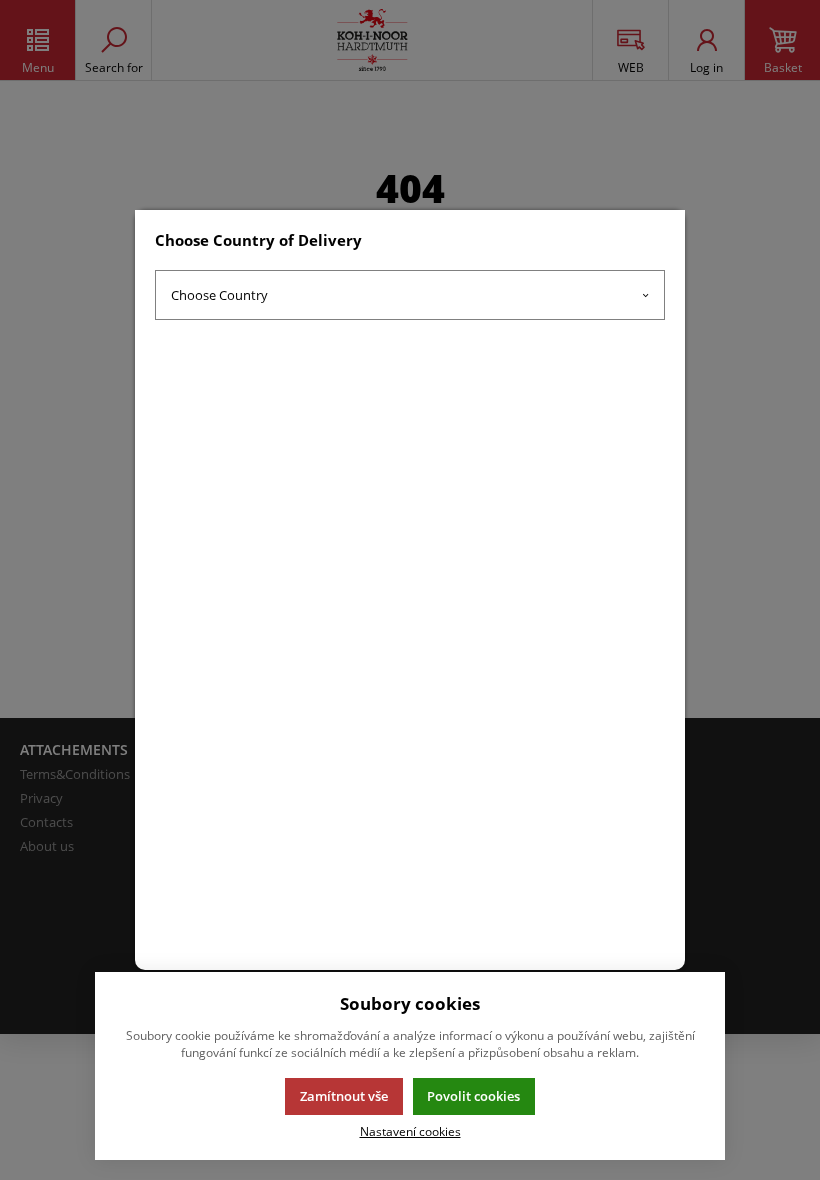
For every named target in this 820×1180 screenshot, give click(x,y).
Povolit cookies (473, 1096)
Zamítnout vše (344, 1096)
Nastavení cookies (410, 1131)
